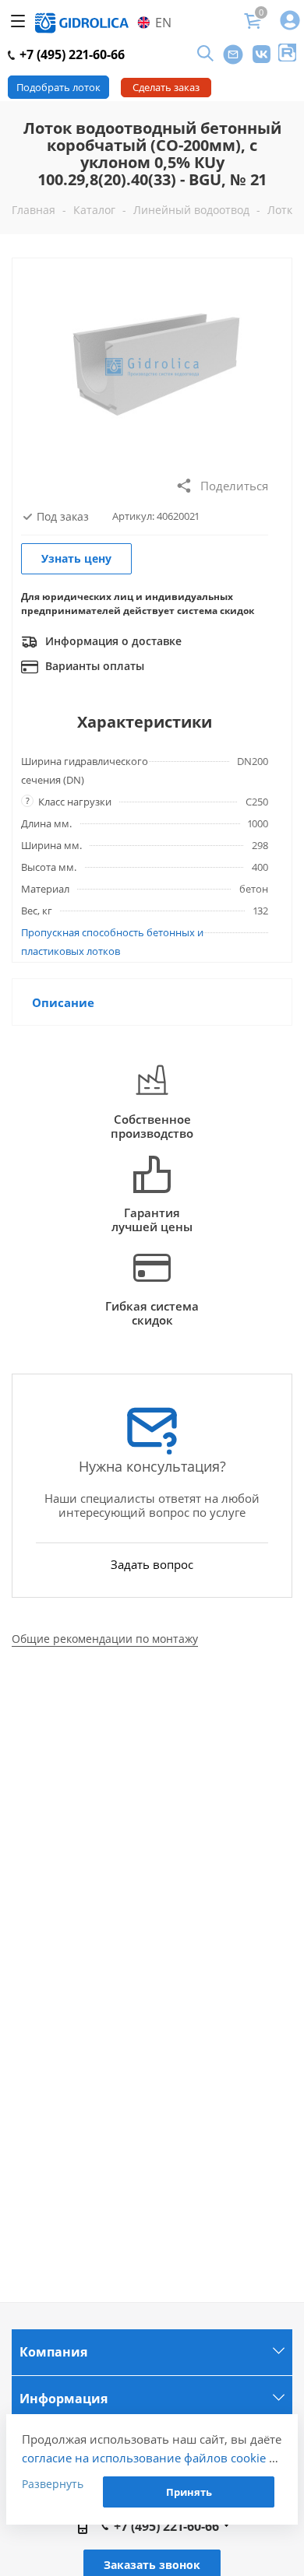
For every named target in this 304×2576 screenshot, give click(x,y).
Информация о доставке (112, 641)
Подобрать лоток (58, 87)
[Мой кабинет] (290, 21)
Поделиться (234, 486)
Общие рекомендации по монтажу (105, 1639)
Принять (189, 2492)
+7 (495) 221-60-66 (71, 54)
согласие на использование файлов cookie (144, 2458)
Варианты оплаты (93, 666)
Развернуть (53, 2484)
